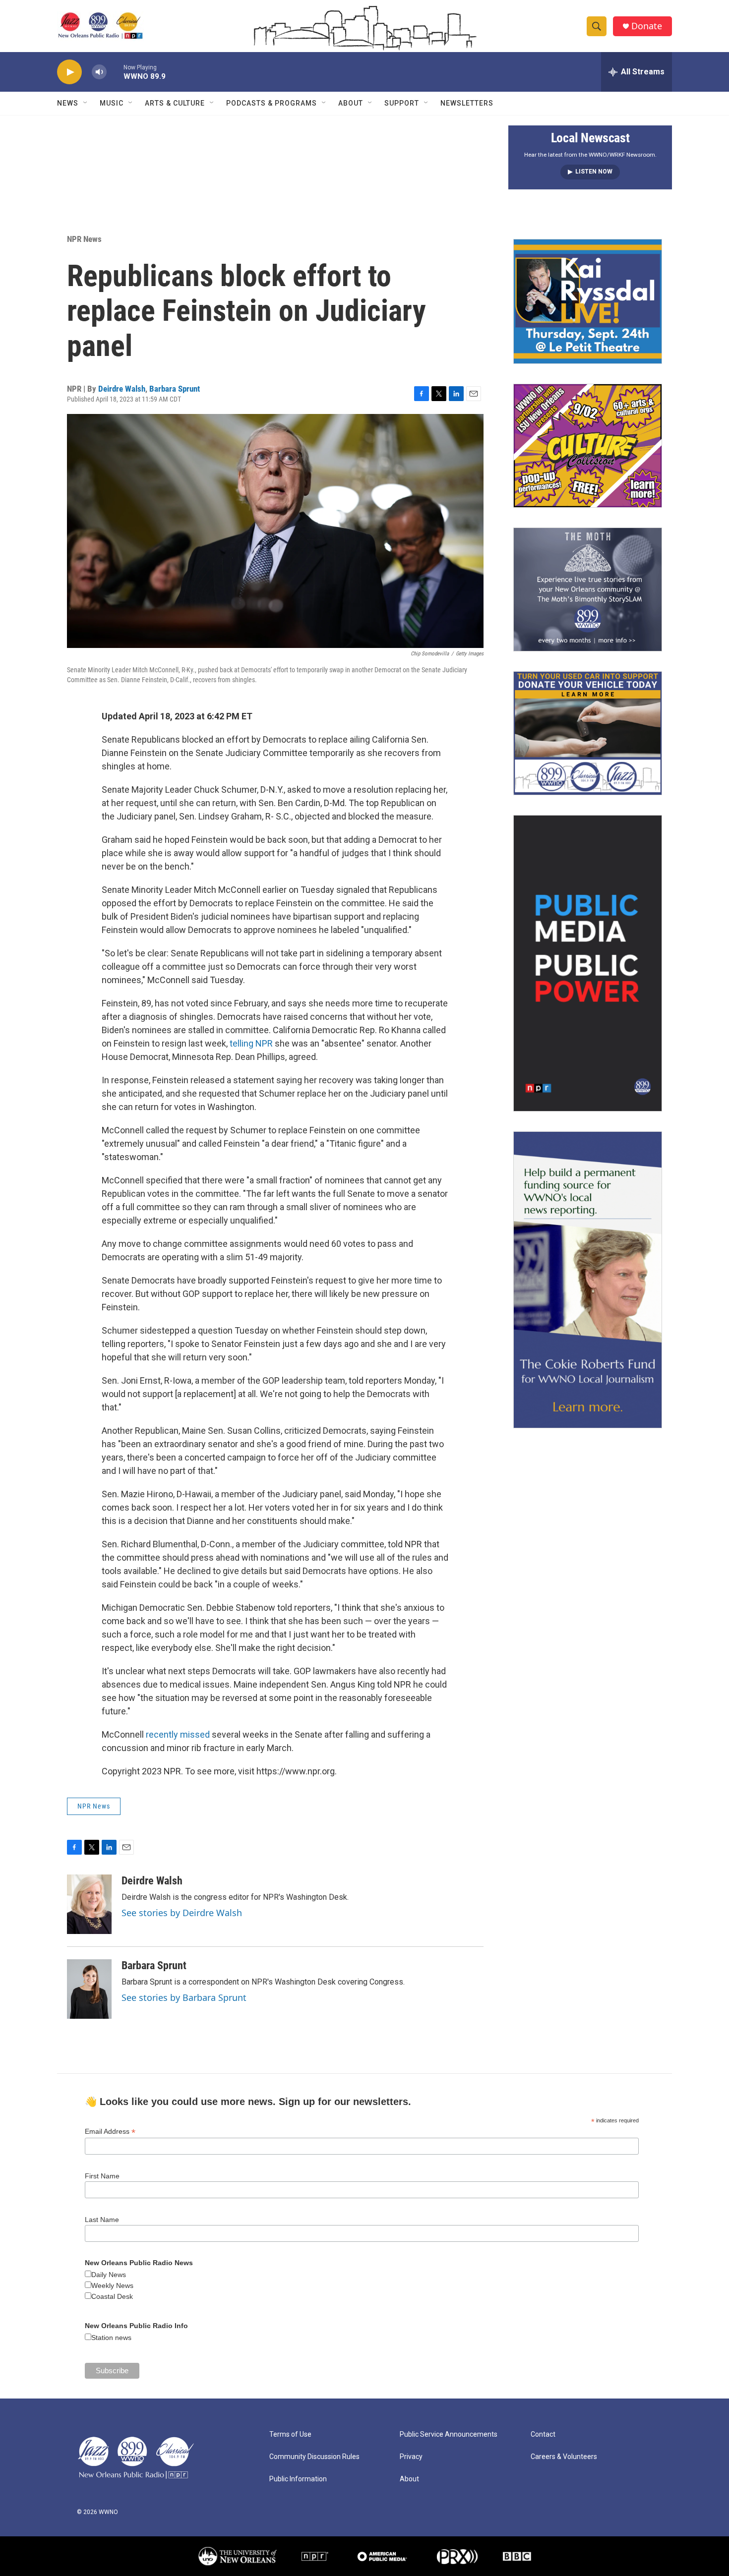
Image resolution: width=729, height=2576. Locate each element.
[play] (69, 72)
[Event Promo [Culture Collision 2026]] (588, 446)
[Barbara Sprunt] (89, 1989)
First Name (102, 2176)
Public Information (298, 2479)
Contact (543, 2434)
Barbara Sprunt (175, 389)
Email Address (110, 2132)
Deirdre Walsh (122, 389)
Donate (647, 26)
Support (402, 103)
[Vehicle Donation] (588, 733)
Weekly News (112, 2285)
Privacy (411, 2457)
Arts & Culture (175, 103)
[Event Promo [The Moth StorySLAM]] (588, 589)
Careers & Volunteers (564, 2457)
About (351, 103)
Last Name (102, 2220)
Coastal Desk (112, 2296)
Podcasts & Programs (272, 103)
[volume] (99, 72)
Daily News (109, 2275)
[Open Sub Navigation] (86, 103)
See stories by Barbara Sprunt (184, 1997)
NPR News (84, 239)
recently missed (178, 1734)
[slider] (115, 72)
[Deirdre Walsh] (89, 1904)
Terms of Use (290, 2434)
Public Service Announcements (449, 2434)
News (68, 103)
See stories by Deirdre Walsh (182, 1913)
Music (112, 103)
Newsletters (467, 103)
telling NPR (251, 1043)
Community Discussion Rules (314, 2457)
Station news (111, 2338)
